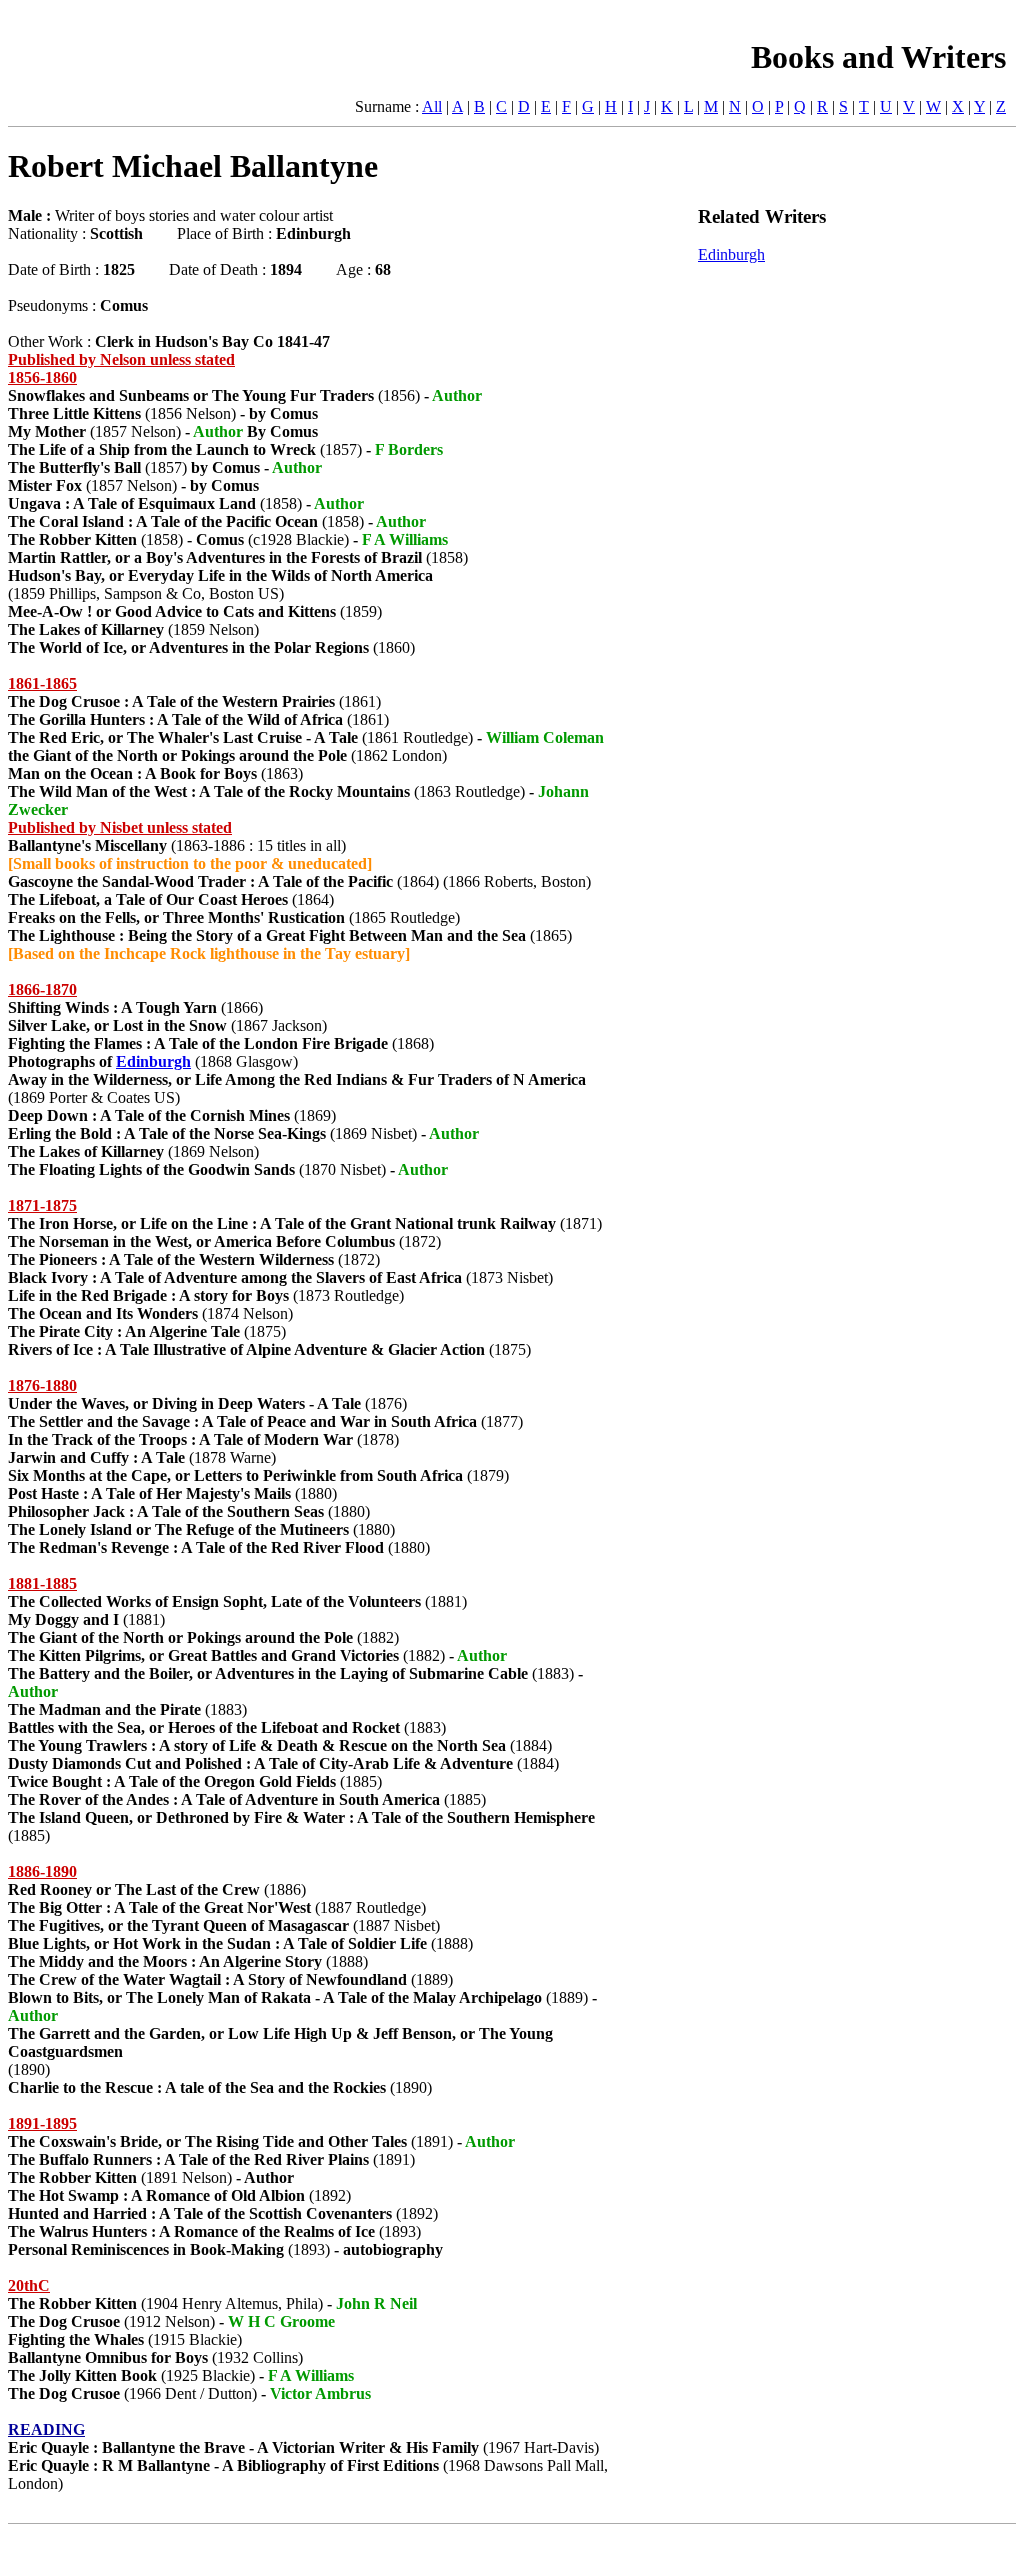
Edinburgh (153, 1061)
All (432, 106)
